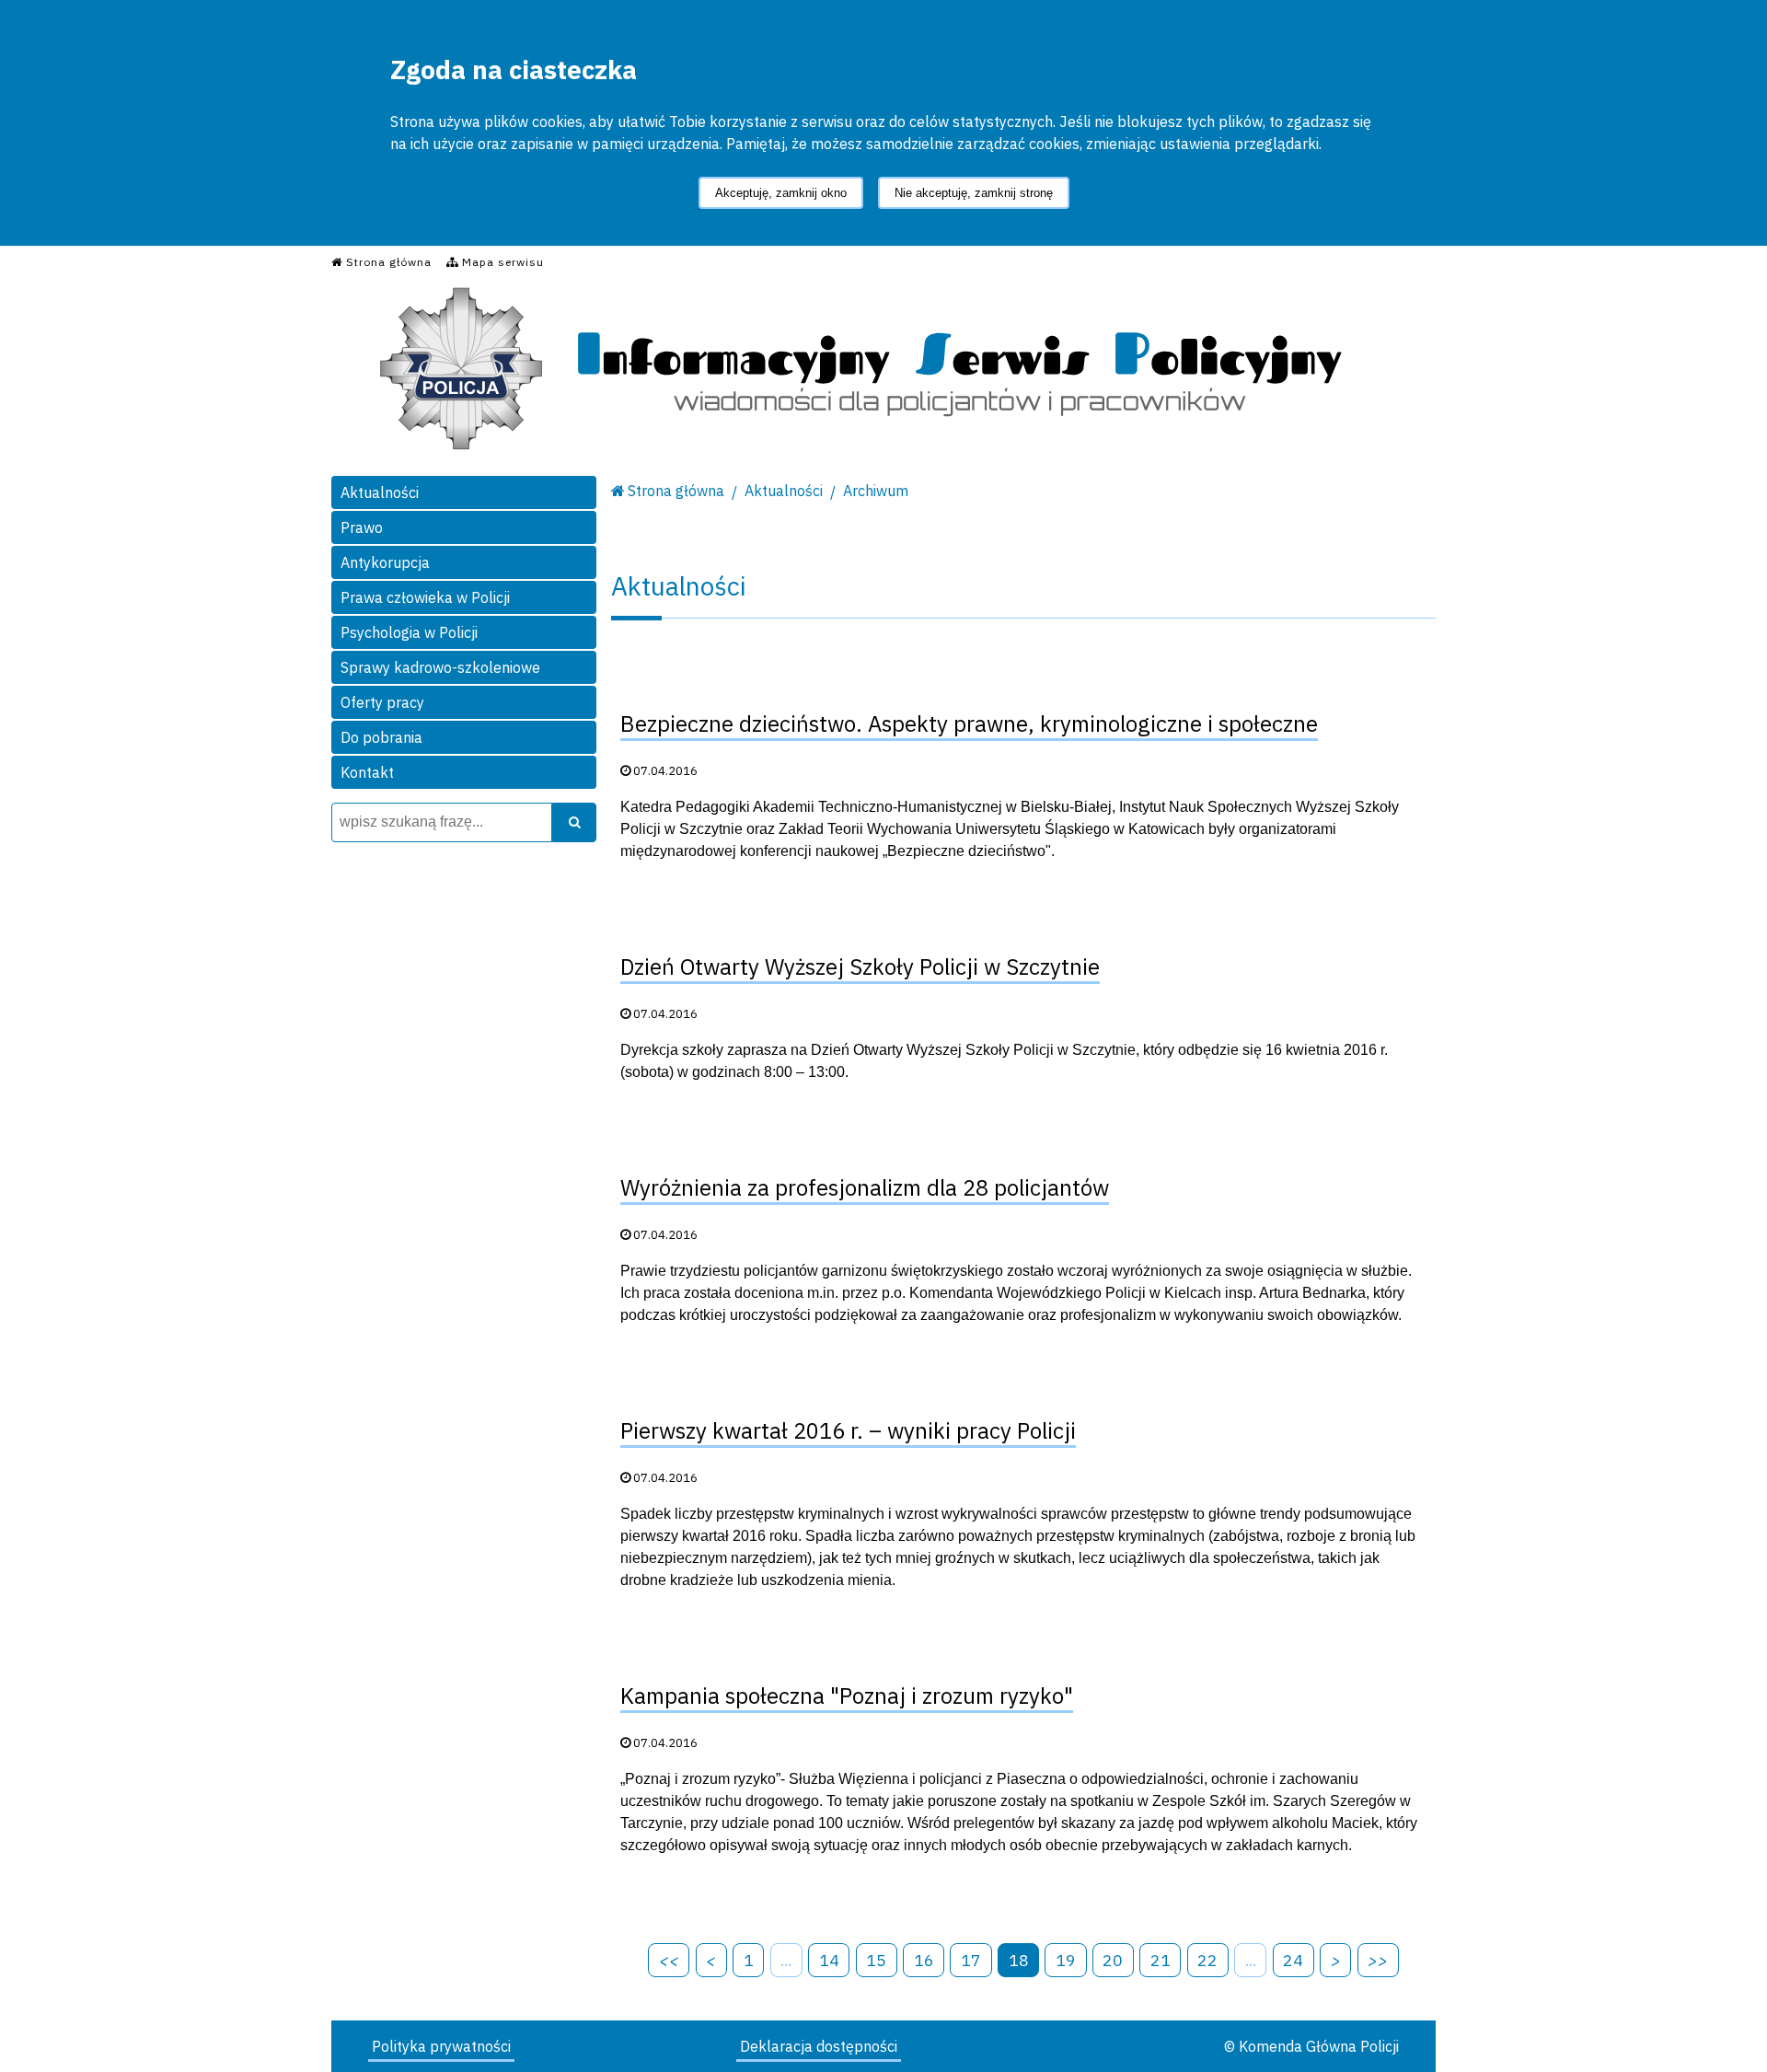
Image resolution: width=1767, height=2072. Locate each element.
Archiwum (876, 491)
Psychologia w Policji (409, 632)
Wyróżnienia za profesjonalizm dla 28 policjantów (865, 1187)
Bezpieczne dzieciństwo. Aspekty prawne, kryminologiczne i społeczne (969, 723)
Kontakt (367, 772)
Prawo (362, 527)
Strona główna (676, 491)
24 (1293, 1960)
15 (876, 1960)
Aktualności (380, 492)
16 (924, 1960)
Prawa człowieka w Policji (425, 597)
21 (1161, 1960)
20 (1113, 1960)
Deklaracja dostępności (819, 2046)
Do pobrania (381, 737)
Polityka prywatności (441, 2046)
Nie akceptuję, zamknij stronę (974, 193)
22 (1207, 1960)
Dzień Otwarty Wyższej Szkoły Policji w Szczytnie (860, 967)
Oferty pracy (382, 702)
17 (971, 1960)
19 (1066, 1960)
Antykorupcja (385, 562)
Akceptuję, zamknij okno (781, 193)
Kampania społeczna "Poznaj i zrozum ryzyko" (847, 1696)
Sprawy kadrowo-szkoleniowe (440, 667)
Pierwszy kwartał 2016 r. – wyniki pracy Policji (848, 1430)
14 (829, 1960)
